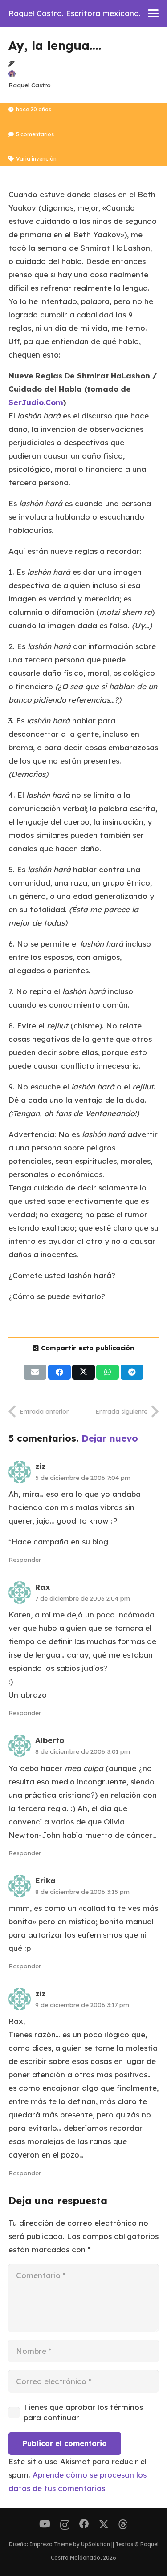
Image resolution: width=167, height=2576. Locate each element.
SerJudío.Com (36, 402)
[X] (104, 2525)
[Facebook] (84, 2524)
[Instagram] (65, 2525)
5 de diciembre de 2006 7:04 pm (83, 1477)
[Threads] (123, 2525)
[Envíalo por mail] (35, 1372)
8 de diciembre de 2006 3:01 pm (83, 1751)
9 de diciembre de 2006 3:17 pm (82, 2005)
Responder (25, 1559)
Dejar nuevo (110, 1438)
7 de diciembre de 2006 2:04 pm (83, 1598)
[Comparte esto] (59, 1372)
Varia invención (36, 159)
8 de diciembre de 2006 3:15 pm (82, 1891)
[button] (153, 13)
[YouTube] (45, 2524)
